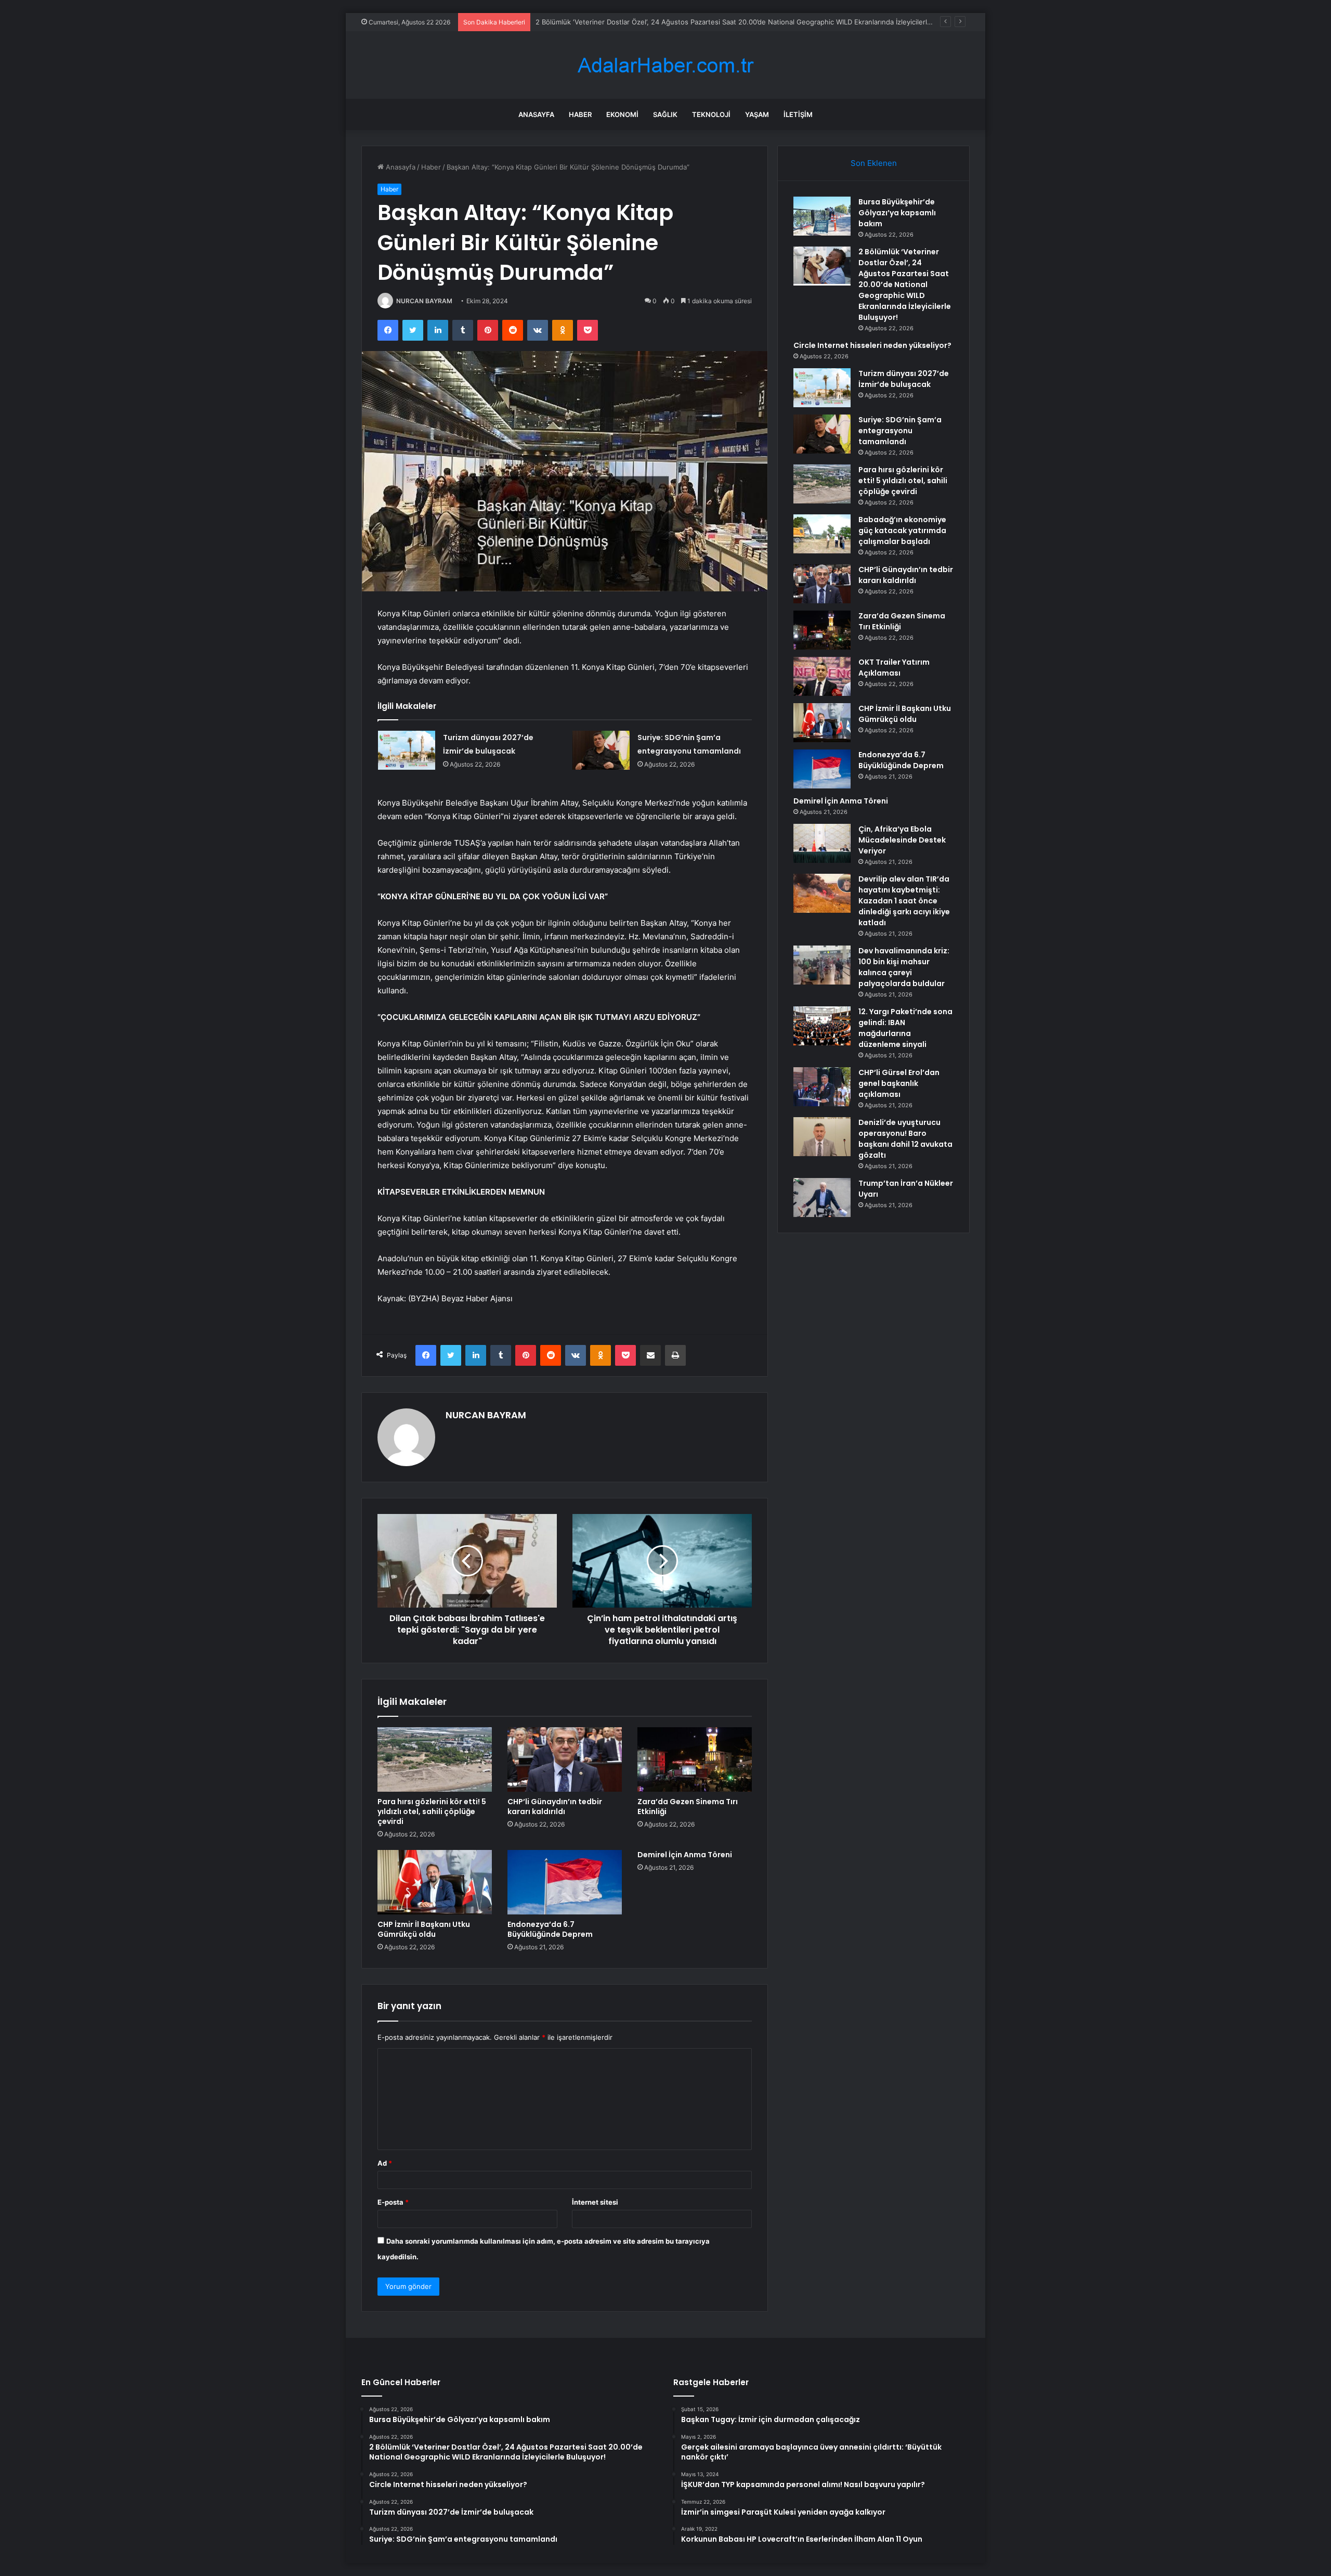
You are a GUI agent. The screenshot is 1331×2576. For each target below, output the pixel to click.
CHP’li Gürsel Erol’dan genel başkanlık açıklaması (899, 1083)
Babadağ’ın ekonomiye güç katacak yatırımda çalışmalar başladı (902, 530)
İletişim (798, 114)
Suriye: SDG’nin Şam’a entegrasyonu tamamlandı (900, 431)
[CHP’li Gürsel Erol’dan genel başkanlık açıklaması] (822, 1087)
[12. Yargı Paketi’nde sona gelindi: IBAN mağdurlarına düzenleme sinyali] (822, 1026)
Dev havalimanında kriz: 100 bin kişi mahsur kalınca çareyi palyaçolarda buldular (904, 967)
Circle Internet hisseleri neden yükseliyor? (604, 22)
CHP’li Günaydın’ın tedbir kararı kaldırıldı (555, 1807)
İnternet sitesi (595, 2202)
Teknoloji (711, 114)
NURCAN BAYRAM (424, 301)
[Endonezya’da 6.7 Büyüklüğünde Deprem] (565, 1882)
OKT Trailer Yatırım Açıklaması (894, 668)
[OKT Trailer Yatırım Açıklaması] (822, 676)
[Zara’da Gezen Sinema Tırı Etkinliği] (695, 1759)
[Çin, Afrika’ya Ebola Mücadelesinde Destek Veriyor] (822, 843)
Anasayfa (536, 114)
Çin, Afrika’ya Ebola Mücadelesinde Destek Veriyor (902, 840)
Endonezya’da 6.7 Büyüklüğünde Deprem (550, 1929)
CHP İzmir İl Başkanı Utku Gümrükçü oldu (424, 1929)
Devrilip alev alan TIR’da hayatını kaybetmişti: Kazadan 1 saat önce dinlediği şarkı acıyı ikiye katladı (904, 901)
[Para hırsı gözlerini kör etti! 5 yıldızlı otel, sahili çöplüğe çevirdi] (435, 1759)
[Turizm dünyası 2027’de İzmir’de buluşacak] (407, 750)
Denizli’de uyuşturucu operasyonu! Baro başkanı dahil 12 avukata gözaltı (905, 1139)
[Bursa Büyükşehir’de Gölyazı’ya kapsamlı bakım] (822, 216)
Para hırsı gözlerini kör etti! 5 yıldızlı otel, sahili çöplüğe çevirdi (432, 1811)
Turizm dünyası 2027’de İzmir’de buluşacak (904, 379)
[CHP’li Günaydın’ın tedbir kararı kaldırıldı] (565, 1759)
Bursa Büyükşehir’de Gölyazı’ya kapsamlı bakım (897, 213)
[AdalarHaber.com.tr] (665, 65)
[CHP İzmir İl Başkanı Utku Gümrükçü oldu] (435, 1882)
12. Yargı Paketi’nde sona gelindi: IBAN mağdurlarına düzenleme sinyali (905, 1028)
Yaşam (757, 114)
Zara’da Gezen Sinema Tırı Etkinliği (688, 1807)
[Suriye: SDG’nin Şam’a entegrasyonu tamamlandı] (601, 750)
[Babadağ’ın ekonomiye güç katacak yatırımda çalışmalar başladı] (822, 534)
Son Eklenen (874, 163)
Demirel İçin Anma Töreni (685, 1855)
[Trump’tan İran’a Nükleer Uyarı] (822, 1198)
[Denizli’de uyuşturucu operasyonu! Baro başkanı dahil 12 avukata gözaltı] (822, 1137)
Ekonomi (622, 114)
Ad (385, 2163)
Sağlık (665, 114)
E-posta (393, 2202)
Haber (580, 114)
